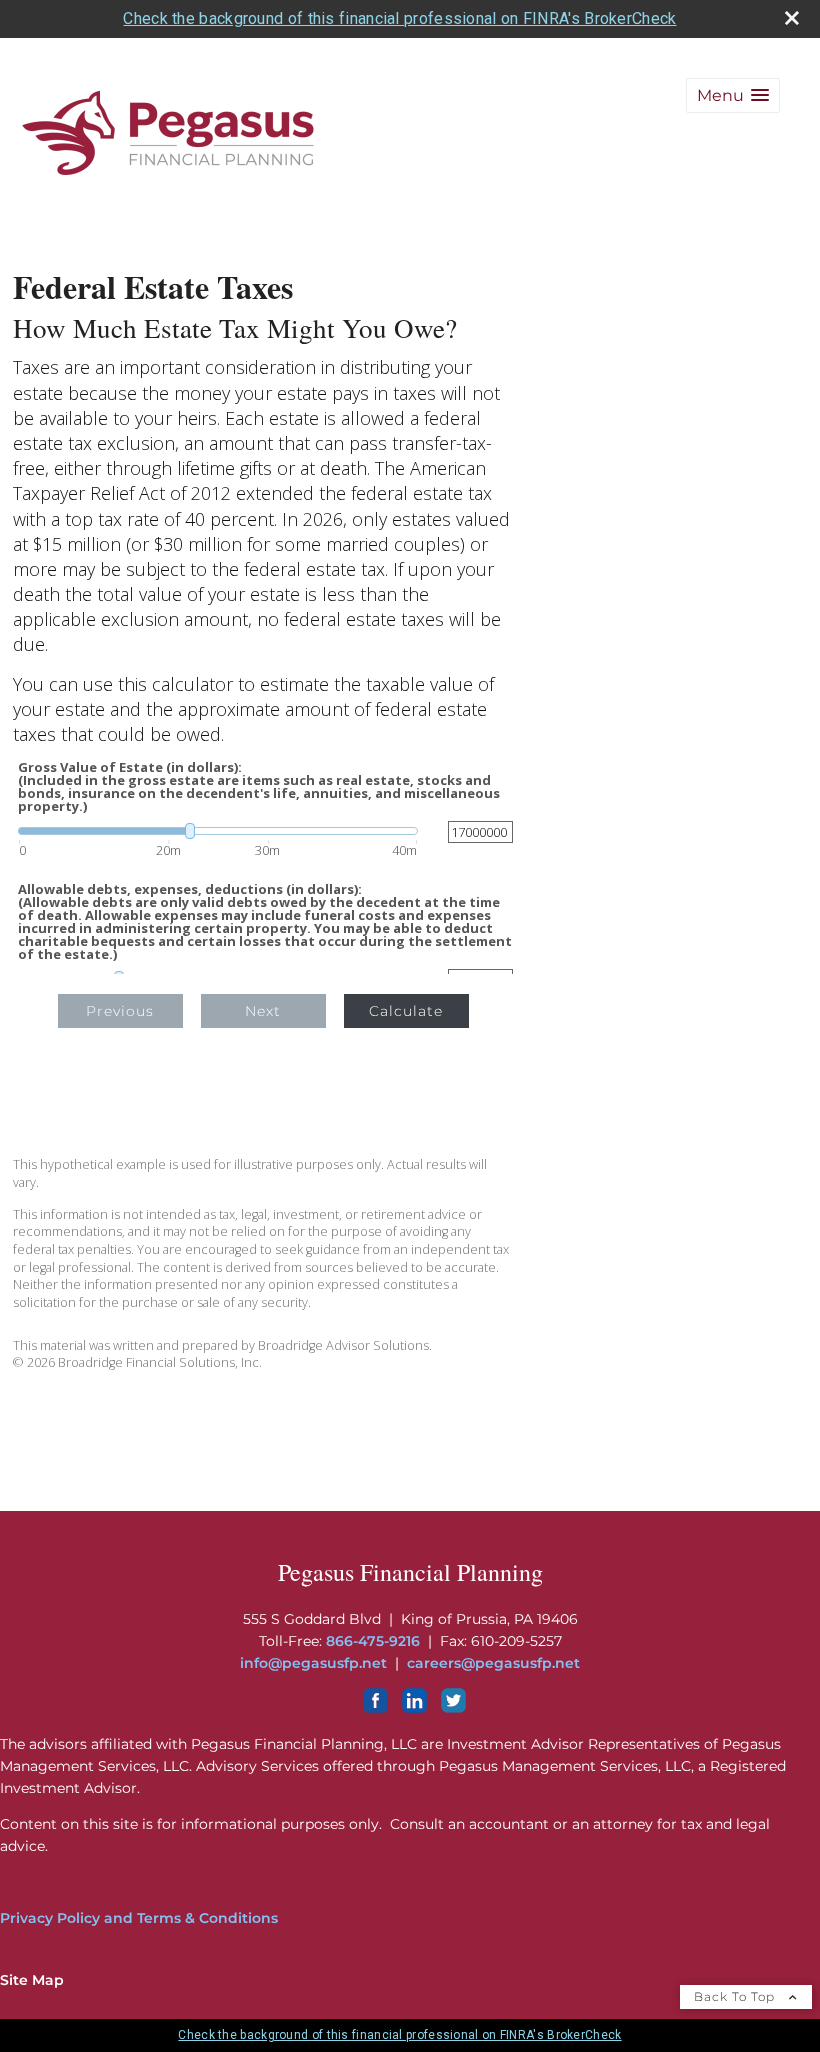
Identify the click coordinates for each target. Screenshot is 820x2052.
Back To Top (736, 1996)
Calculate (406, 1011)
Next (263, 1011)
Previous (120, 1011)
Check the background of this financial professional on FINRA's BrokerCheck (399, 18)
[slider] (218, 831)
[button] (733, 95)
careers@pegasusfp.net (493, 1663)
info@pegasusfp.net (313, 1663)
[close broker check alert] (792, 18)
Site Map (32, 1980)
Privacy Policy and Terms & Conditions (139, 1918)
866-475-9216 (373, 1641)
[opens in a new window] (375, 1708)
